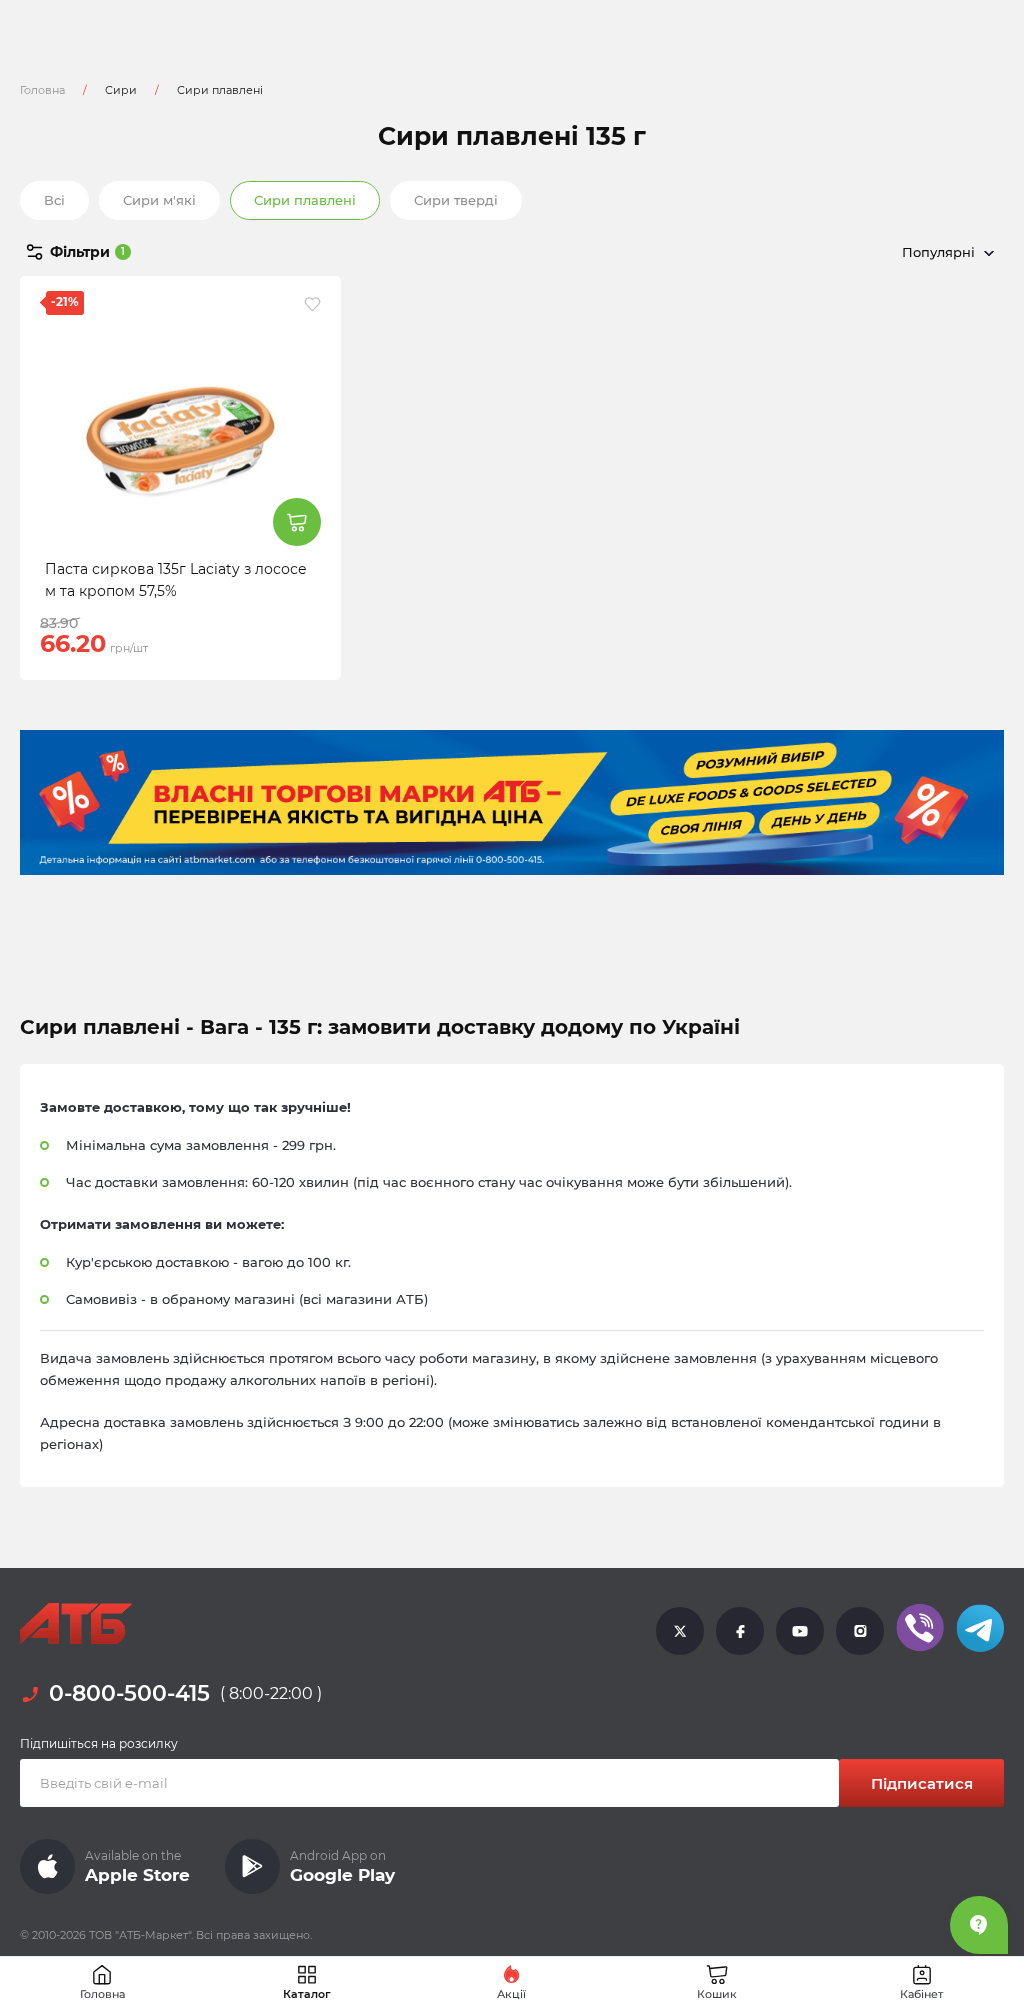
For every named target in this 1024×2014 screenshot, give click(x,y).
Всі (54, 200)
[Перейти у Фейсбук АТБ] (740, 1630)
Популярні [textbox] (938, 252)
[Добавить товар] (297, 522)
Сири (121, 90)
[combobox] (854, 252)
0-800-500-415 (129, 1694)
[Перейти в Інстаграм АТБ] (860, 1630)
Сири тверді (456, 200)
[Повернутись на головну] (76, 1624)
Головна (42, 90)
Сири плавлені (305, 200)
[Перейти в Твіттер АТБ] (680, 1630)
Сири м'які (159, 200)
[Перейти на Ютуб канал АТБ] (800, 1630)
